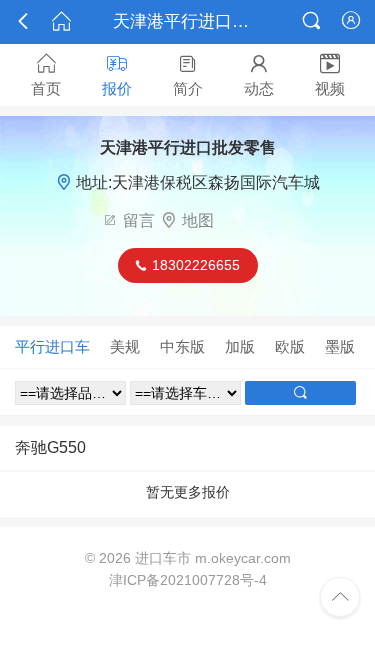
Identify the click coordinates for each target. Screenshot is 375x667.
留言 (139, 220)
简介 (188, 75)
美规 (125, 346)
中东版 (182, 346)
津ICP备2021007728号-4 (188, 580)
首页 (46, 75)
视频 (330, 75)
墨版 (340, 346)
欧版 (290, 346)
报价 (117, 75)
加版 (240, 346)
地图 (198, 220)
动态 (259, 75)
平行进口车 (52, 346)
